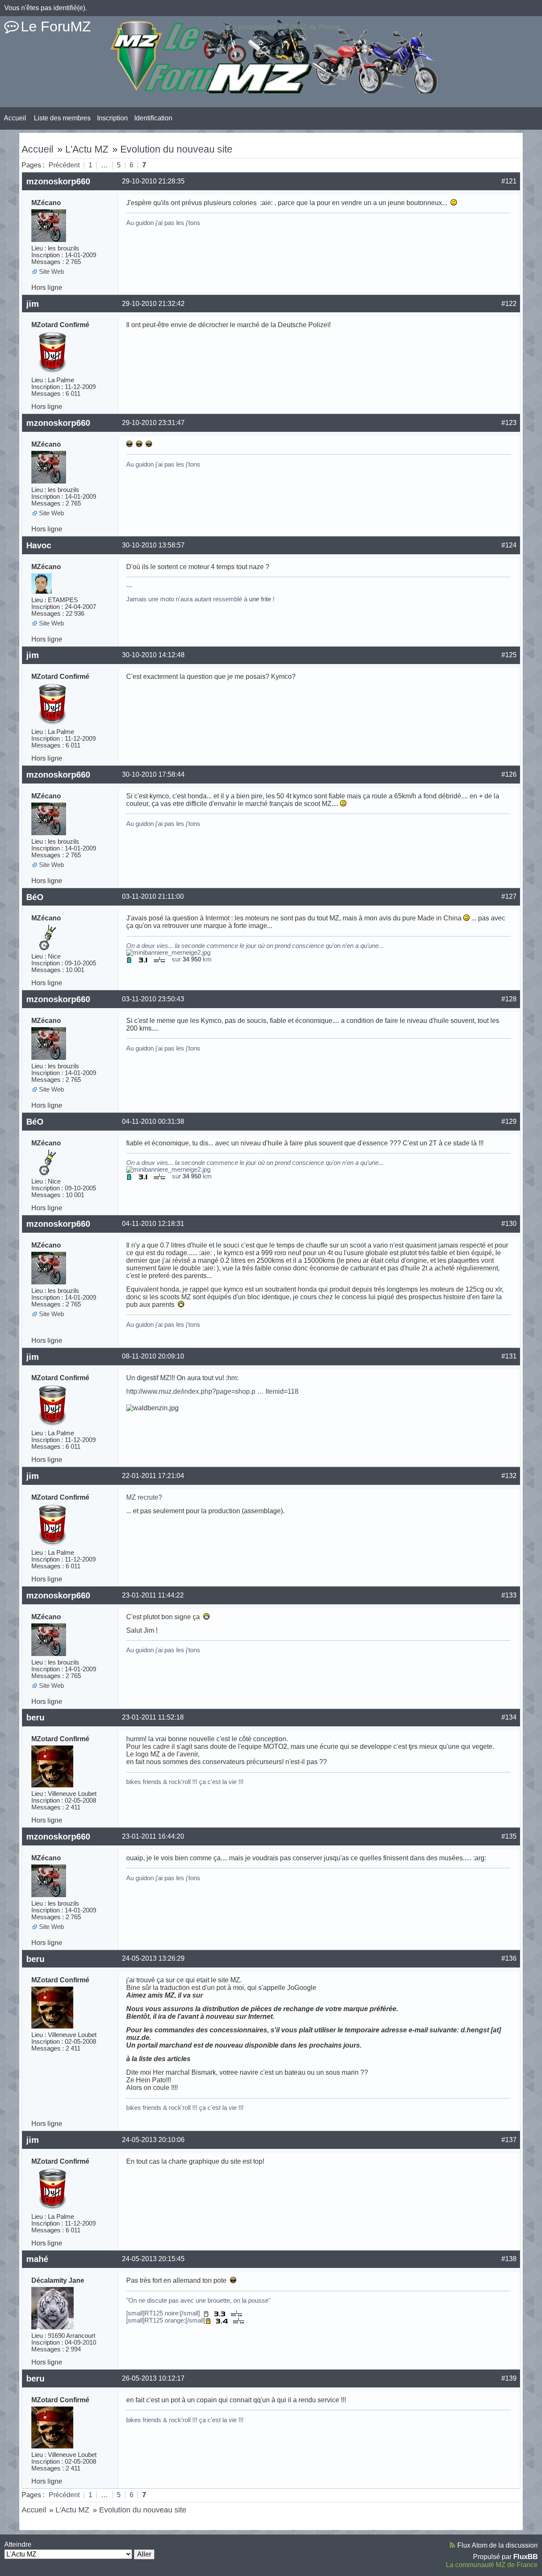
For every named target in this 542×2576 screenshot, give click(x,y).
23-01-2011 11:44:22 (153, 1595)
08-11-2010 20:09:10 (153, 1356)
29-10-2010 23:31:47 (153, 423)
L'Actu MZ (87, 149)
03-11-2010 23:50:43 (153, 999)
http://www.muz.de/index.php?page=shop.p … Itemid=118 (212, 1391)
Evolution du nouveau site (176, 149)
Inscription (112, 118)
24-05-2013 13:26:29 (153, 1958)
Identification (153, 118)
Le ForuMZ (56, 26)
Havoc (39, 545)
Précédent (64, 165)
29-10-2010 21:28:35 (153, 181)
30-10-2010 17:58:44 (153, 774)
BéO (35, 897)
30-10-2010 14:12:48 (153, 655)
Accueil (15, 118)
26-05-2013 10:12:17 (153, 2378)
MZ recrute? (144, 1497)
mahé (37, 2259)
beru (35, 1717)
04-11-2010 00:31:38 (153, 1121)
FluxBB (525, 2557)
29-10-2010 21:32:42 (153, 304)
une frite (260, 599)
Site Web (51, 272)
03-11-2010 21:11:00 (153, 896)
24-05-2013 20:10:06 (153, 2140)
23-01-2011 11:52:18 (153, 1717)
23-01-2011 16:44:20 (153, 1836)
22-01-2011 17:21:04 (153, 1476)
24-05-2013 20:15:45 (153, 2259)
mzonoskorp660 (58, 181)
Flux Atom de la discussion (498, 2545)
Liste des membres (62, 118)
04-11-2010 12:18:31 (153, 1224)
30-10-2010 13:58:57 (153, 545)
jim (33, 304)
